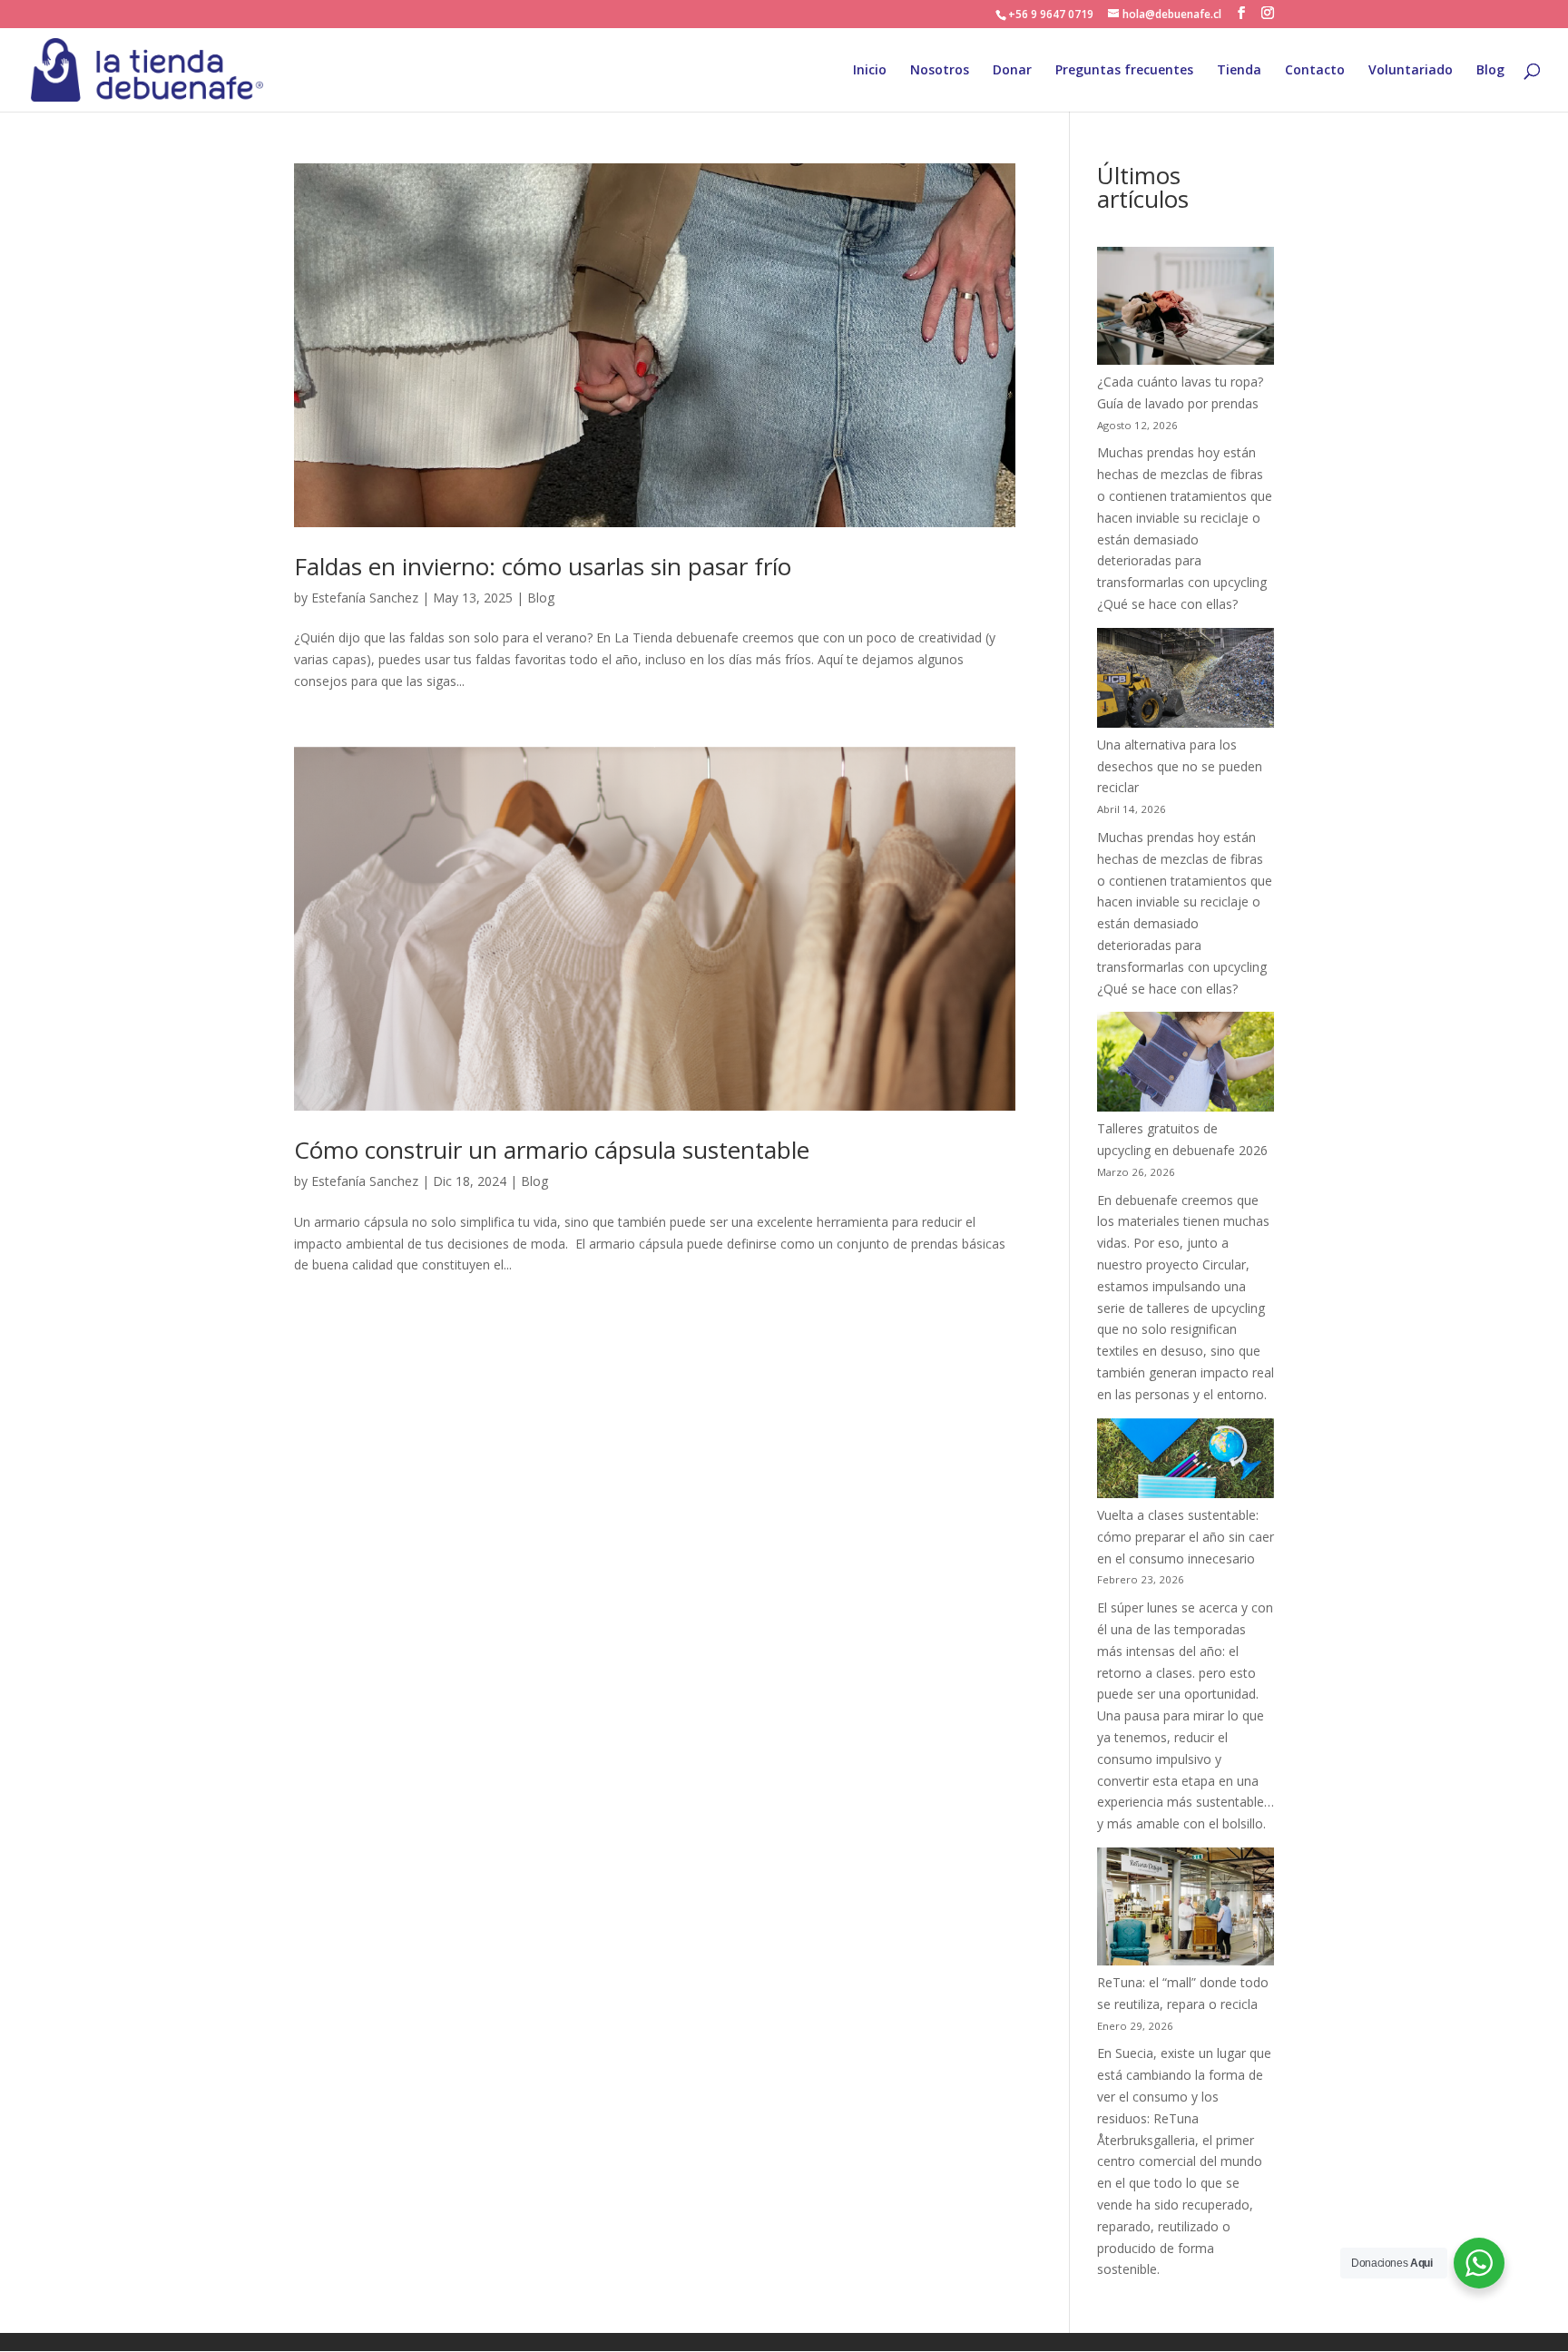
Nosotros (940, 71)
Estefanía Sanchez (365, 598)
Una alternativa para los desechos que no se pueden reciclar (1180, 766)
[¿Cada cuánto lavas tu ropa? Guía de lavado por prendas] (1186, 309)
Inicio (870, 71)
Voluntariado (1411, 71)
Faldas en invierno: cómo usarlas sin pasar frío (543, 566)
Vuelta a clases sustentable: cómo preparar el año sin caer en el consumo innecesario (1186, 1537)
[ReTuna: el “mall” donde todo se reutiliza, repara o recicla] (1186, 1910)
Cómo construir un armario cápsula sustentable (552, 1150)
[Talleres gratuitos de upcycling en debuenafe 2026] (1186, 1065)
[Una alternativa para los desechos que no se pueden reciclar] (1186, 681)
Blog (1490, 71)
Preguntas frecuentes (1124, 71)
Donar (1012, 71)
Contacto (1315, 71)
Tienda (1239, 71)
